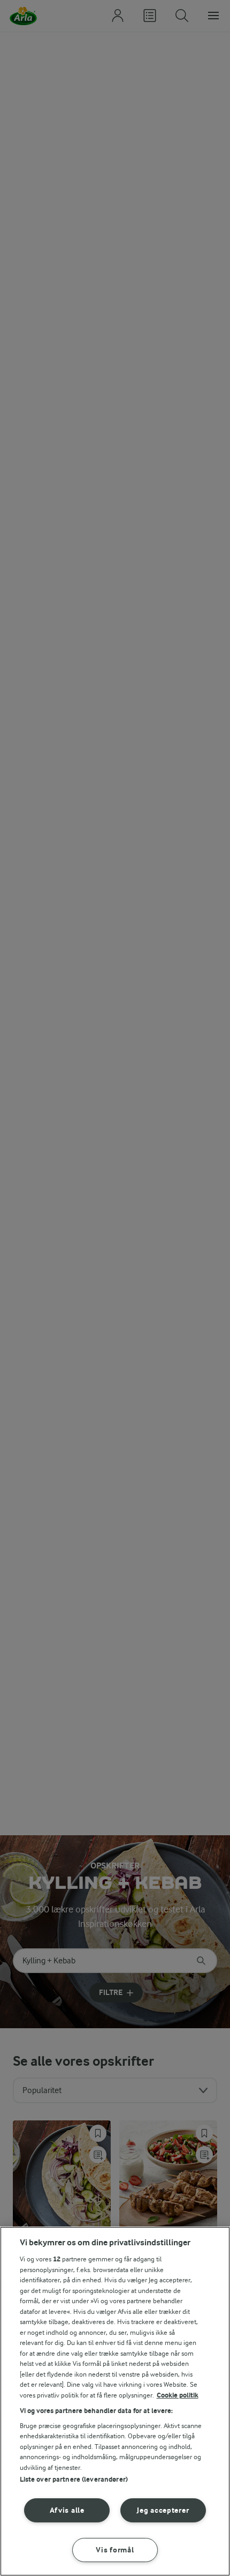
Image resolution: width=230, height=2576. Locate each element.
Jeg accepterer (163, 2510)
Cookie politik (178, 2395)
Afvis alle (67, 2510)
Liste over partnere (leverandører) (74, 2479)
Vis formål (115, 2550)
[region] (115, 2401)
